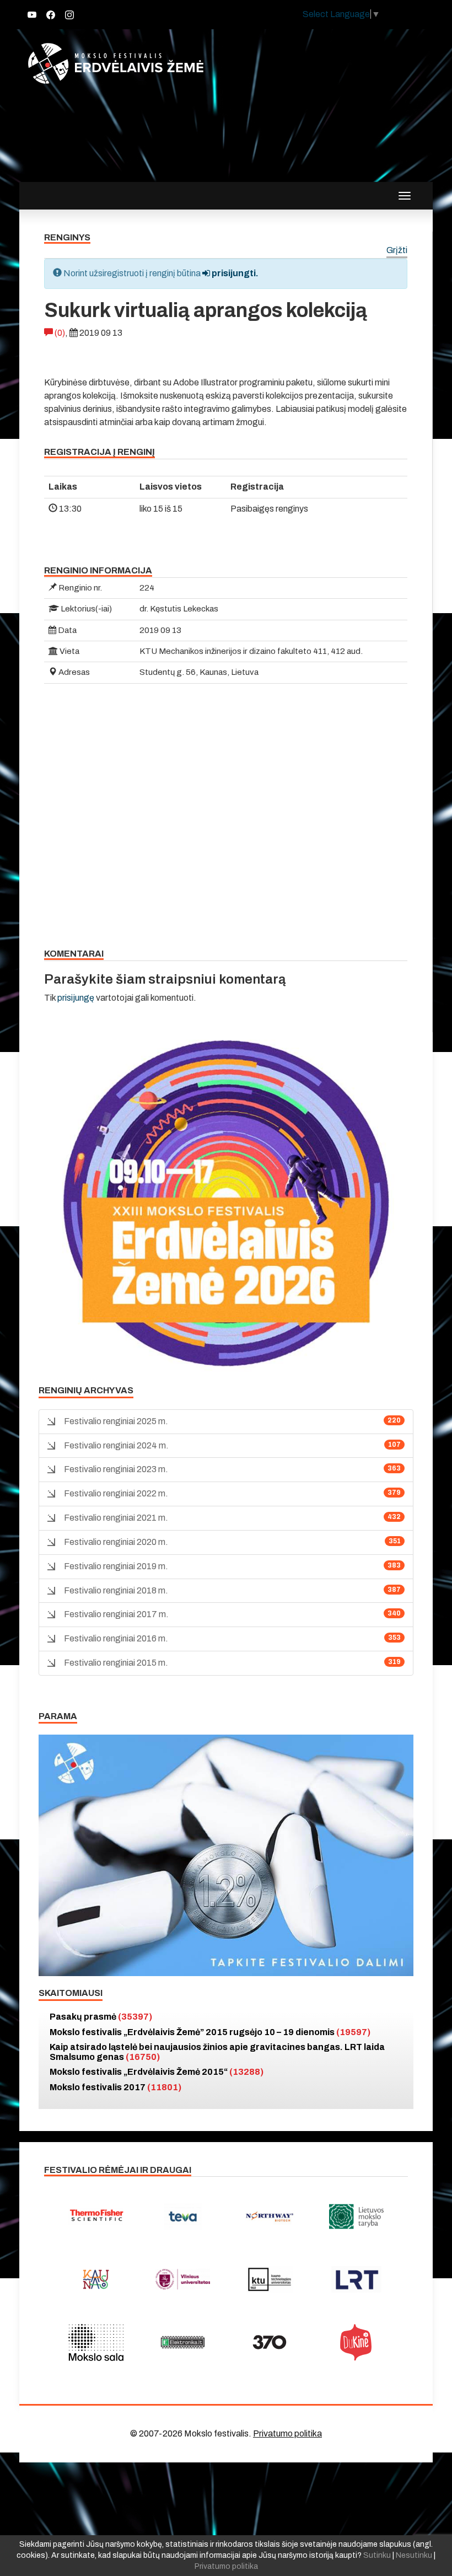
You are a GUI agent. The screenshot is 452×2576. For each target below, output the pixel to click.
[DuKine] (357, 2342)
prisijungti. (234, 273)
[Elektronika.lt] (183, 2342)
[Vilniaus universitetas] (183, 2279)
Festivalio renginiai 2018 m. (116, 1590)
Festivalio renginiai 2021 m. (116, 1518)
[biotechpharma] (270, 2217)
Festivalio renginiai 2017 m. (116, 1614)
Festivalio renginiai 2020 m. (116, 1542)
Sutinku (377, 2555)
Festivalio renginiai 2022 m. (116, 1493)
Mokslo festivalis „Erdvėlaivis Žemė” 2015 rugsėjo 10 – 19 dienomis (210, 2032)
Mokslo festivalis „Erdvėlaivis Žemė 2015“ (157, 2072)
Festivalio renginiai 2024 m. (116, 1445)
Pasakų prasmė (101, 2017)
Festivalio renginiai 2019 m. (116, 1566)
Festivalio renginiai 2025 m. (116, 1421)
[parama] (226, 1855)
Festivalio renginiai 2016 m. (116, 1638)
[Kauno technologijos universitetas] (270, 2279)
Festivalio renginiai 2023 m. (116, 1469)
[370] (270, 2342)
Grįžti (397, 251)
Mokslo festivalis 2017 (115, 2087)
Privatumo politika (287, 2433)
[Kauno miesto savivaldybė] (96, 2279)
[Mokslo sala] (96, 2342)
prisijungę (76, 998)
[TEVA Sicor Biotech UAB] (183, 2217)
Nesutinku (414, 2555)
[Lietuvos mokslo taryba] (357, 2217)
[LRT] (357, 2279)
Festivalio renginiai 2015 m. (116, 1663)
